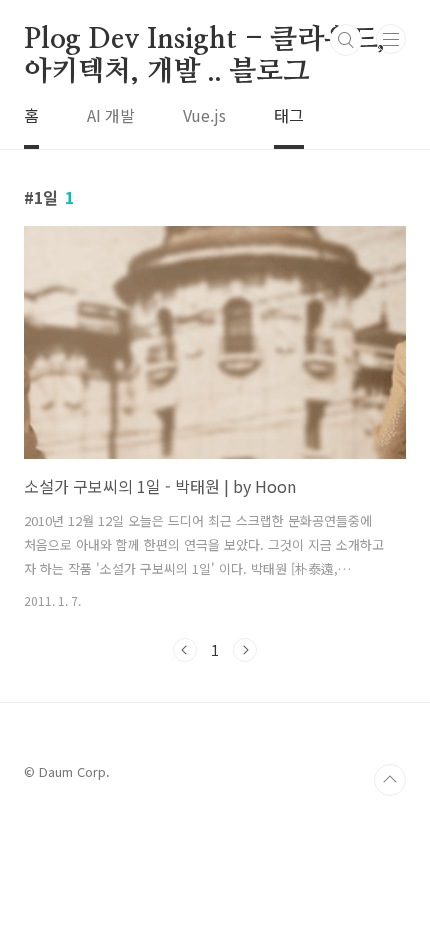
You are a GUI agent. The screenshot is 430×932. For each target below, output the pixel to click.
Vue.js (204, 115)
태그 (289, 115)
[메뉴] (391, 39)
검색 (346, 40)
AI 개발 (111, 115)
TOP (390, 780)
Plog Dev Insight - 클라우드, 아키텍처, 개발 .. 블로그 (204, 41)
